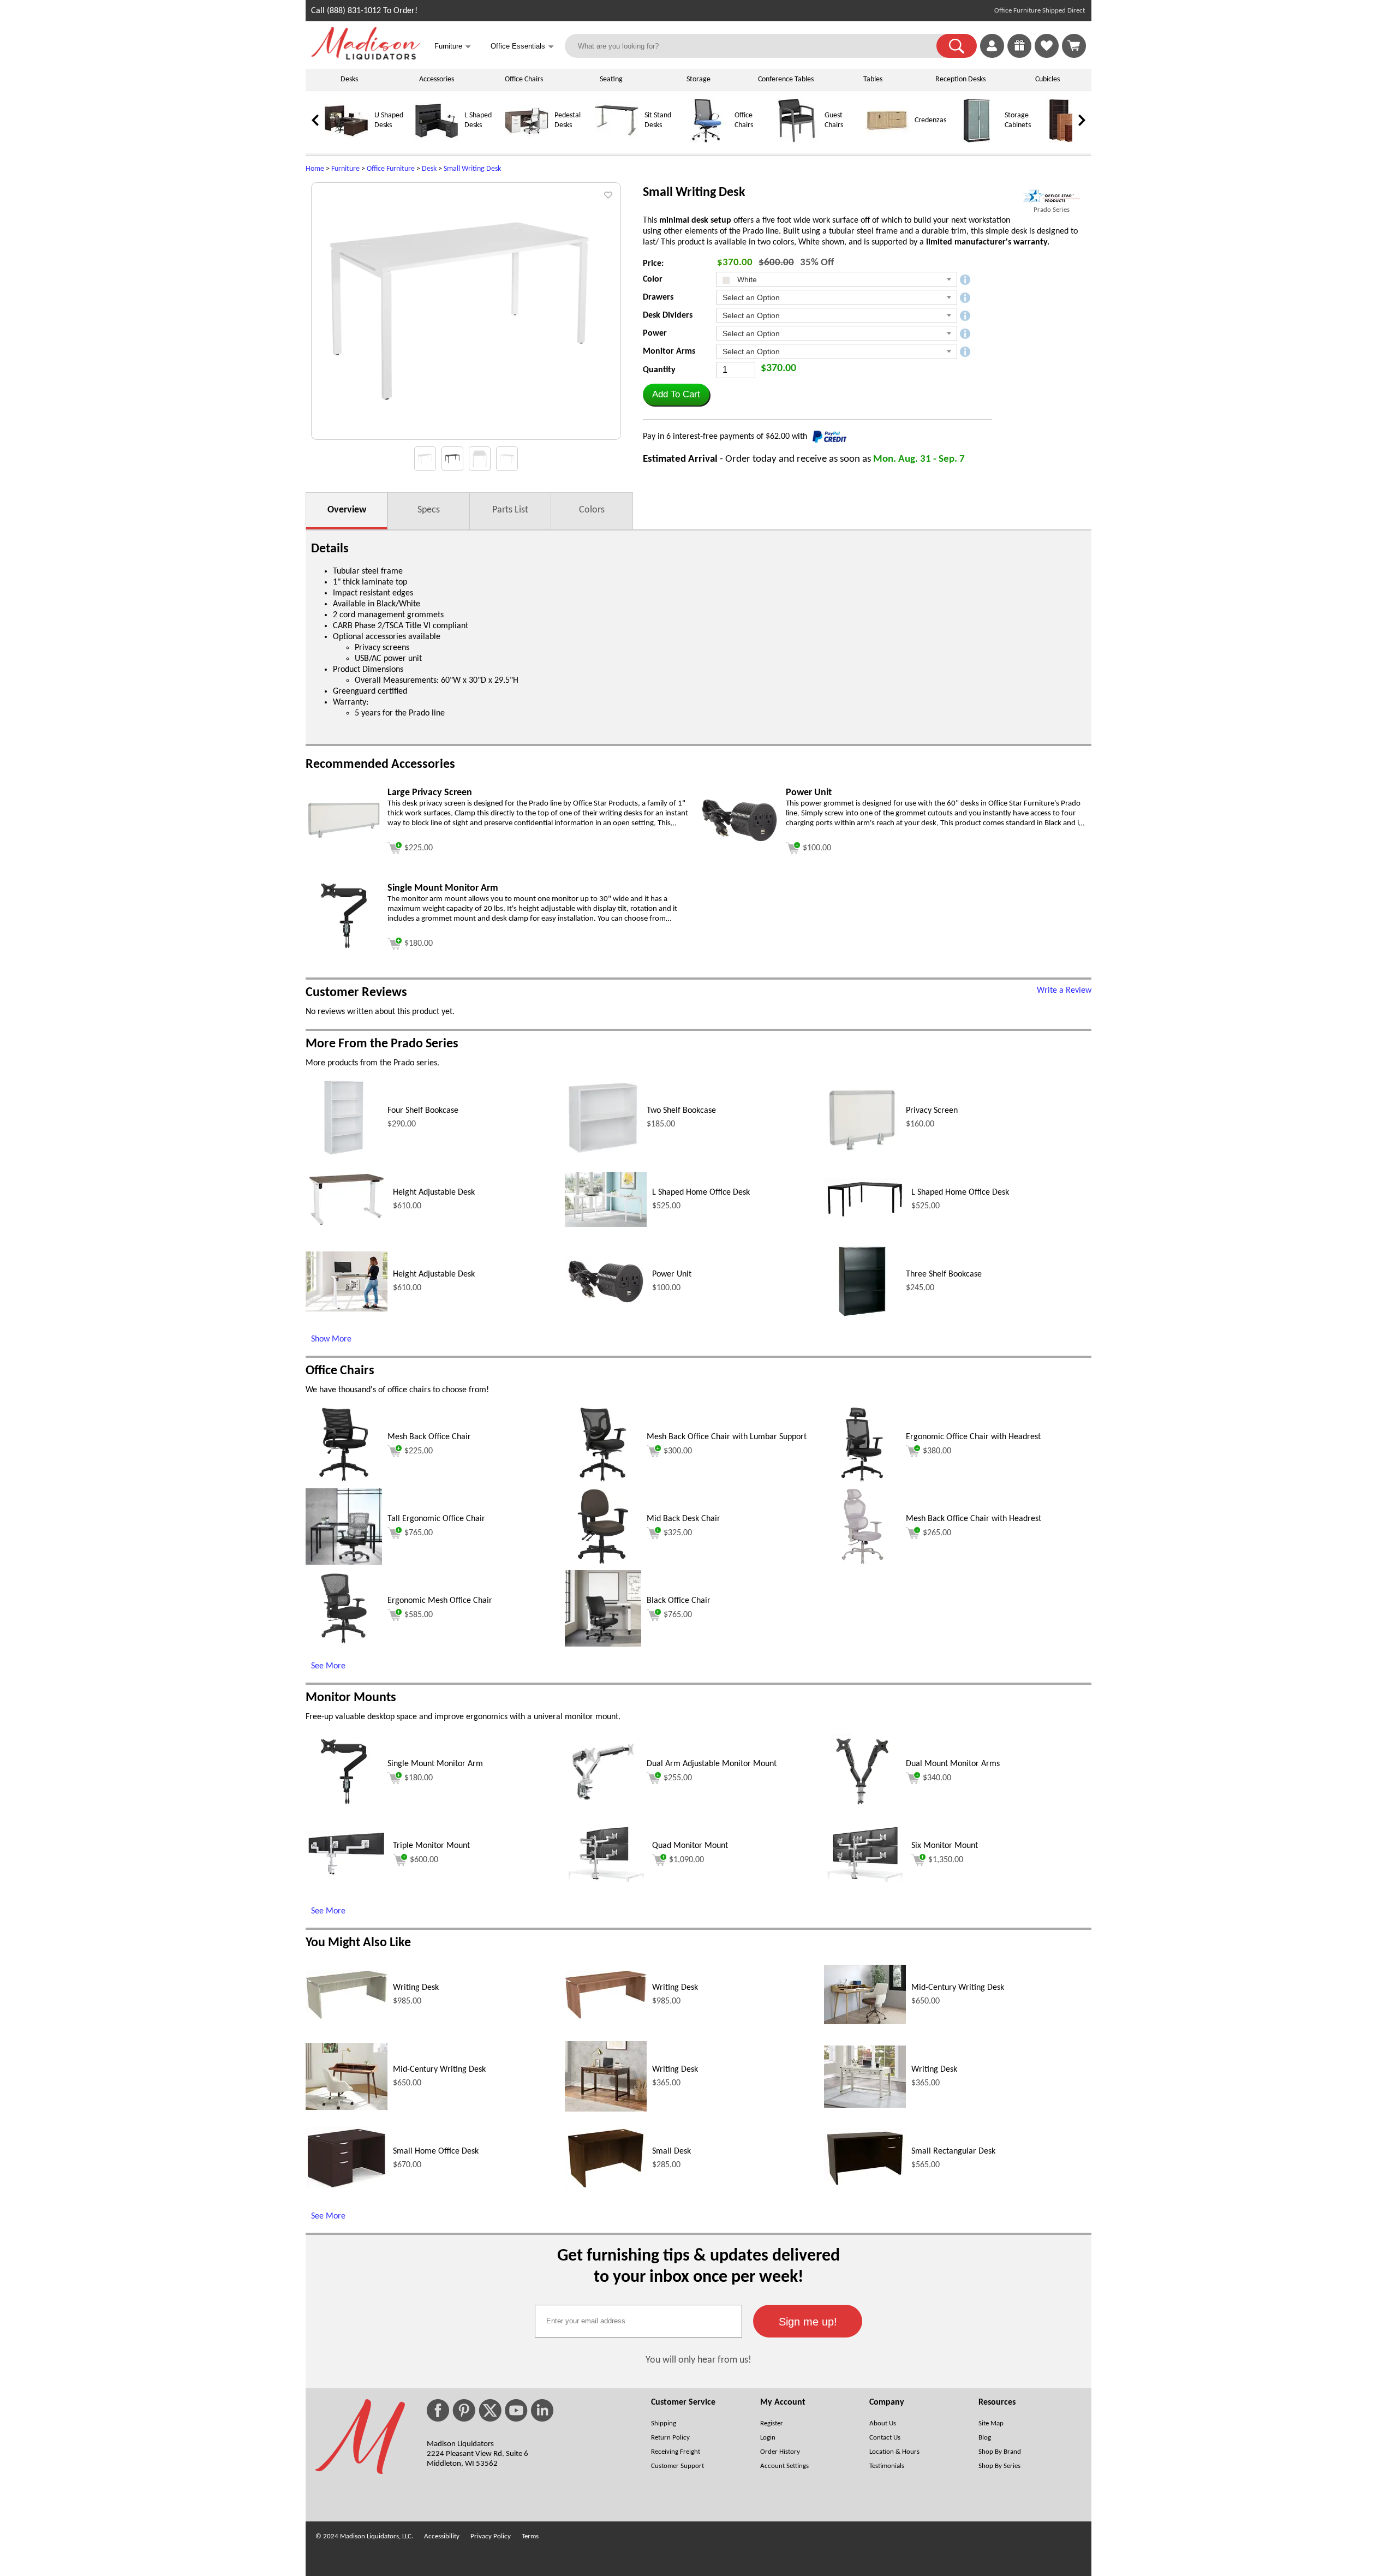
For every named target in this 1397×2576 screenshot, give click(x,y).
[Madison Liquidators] (366, 57)
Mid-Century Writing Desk (958, 1988)
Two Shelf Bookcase (681, 1111)
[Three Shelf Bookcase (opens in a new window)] (862, 1317)
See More (328, 1666)
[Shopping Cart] (1074, 46)
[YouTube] (516, 2410)
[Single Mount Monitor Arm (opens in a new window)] (344, 952)
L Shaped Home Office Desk (701, 1192)
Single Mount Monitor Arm (435, 1764)
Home (315, 169)
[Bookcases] (1067, 141)
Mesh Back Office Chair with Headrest (974, 1519)
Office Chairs (524, 79)
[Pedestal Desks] (527, 141)
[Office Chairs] (707, 141)
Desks (349, 79)
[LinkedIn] (542, 2410)
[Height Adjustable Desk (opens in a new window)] (347, 1226)
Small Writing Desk (472, 169)
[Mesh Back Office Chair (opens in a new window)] (344, 1481)
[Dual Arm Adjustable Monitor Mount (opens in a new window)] (603, 1808)
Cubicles (1047, 79)
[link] (1074, 46)
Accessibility (442, 2536)
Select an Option (751, 297)
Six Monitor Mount (945, 1846)
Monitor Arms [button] (669, 351)
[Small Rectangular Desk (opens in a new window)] (865, 2186)
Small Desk (671, 2151)
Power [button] (655, 333)
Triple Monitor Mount (431, 1846)
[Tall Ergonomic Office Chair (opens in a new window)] (344, 1563)
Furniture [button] (453, 47)
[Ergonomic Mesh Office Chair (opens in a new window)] (344, 1644)
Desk (429, 169)
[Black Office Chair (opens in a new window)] (603, 1644)
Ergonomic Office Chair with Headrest (973, 1437)
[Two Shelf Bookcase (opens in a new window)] (603, 1154)
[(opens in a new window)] (1052, 196)
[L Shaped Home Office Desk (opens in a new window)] (606, 1225)
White (746, 279)
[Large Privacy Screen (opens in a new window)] (344, 856)
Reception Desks (960, 79)
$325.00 (678, 1533)
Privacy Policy (491, 2536)
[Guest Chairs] (797, 141)
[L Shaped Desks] (437, 141)
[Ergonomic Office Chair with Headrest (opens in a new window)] (862, 1481)
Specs (429, 510)
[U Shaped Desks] (347, 141)
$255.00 (678, 1778)
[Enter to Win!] (1019, 56)
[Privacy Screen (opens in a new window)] (862, 1154)
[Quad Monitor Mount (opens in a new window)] (606, 1880)
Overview (347, 510)
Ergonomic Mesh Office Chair (440, 1601)
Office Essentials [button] (522, 47)
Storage (698, 79)
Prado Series (1052, 210)
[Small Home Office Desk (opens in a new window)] (347, 2187)
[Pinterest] (464, 2410)
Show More (331, 1339)
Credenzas (930, 120)
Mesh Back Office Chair (429, 1437)
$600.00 (424, 1860)
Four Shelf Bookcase (423, 1111)
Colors (592, 510)
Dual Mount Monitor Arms (953, 1764)
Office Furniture (391, 169)
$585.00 (419, 1615)
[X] (490, 2410)
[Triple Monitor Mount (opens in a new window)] (347, 1874)
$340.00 (937, 1778)
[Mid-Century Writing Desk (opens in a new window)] (865, 2022)
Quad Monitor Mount (690, 1846)
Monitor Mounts (351, 1698)
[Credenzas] (887, 141)
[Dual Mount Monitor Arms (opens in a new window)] (862, 1808)
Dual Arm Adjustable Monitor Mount (712, 1764)
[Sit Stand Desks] (617, 141)
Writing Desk (416, 1988)
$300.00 (678, 1451)
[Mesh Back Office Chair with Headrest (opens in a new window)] (862, 1563)
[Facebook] (438, 2410)
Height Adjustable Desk (434, 1192)
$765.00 (419, 1533)
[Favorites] (1047, 56)
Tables (873, 79)
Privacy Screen (932, 1111)
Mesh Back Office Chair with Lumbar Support (727, 1437)
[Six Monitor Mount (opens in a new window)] (865, 1880)
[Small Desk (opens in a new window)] (606, 2189)
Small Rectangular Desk (953, 2151)
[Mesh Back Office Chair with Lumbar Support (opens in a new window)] (603, 1481)
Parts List (510, 510)
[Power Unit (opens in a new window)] (739, 843)
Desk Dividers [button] (668, 315)
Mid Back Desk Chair (683, 1519)
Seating (611, 79)
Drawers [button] (658, 297)
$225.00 (419, 1451)
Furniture (345, 169)
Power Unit (672, 1274)
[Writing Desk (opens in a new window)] (347, 2017)
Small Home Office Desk (436, 2151)
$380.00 (937, 1451)
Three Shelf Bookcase (944, 1274)
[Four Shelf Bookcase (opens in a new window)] (344, 1154)
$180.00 (419, 1778)
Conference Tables (786, 79)
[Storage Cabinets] (977, 141)
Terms (530, 2536)
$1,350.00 (946, 1860)
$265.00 (937, 1533)
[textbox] (638, 2321)
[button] (957, 46)
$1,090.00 (686, 1860)
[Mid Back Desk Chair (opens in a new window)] (603, 1563)
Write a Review (1064, 991)
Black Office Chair (679, 1601)
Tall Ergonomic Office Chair (436, 1519)
